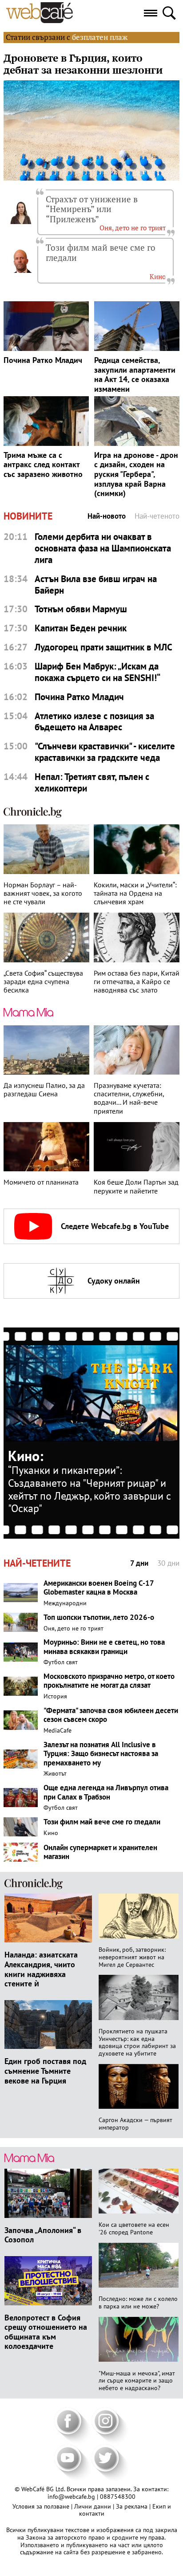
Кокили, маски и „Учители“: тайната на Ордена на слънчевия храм (135, 893)
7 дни (139, 1563)
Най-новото (107, 516)
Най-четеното (157, 516)
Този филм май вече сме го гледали (101, 252)
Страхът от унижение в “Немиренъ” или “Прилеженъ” (92, 209)
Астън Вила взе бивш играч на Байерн (96, 585)
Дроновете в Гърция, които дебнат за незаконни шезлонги (83, 64)
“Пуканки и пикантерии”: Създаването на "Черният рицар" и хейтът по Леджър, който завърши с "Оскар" (90, 1489)
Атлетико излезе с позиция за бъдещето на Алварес (94, 722)
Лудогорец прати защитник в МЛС (103, 647)
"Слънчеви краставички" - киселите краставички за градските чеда (105, 752)
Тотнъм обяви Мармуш (81, 609)
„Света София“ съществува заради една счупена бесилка (43, 982)
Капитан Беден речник (81, 628)
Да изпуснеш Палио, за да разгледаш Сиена (44, 1090)
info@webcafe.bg (71, 2497)
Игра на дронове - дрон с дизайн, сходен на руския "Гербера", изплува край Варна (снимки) (136, 474)
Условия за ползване (42, 2506)
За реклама (133, 2506)
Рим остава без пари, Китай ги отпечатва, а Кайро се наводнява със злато (137, 982)
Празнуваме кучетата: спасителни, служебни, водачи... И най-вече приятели (129, 1098)
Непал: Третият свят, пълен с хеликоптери (92, 782)
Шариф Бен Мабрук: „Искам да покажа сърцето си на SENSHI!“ (97, 672)
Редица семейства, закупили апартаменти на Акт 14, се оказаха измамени (135, 374)
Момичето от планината (41, 1182)
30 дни (168, 1563)
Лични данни (93, 2506)
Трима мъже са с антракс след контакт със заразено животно (43, 465)
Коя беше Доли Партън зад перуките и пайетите (136, 1186)
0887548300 (118, 2497)
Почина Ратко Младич (43, 360)
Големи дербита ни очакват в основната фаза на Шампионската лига (103, 548)
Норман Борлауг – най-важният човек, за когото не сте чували (43, 893)
